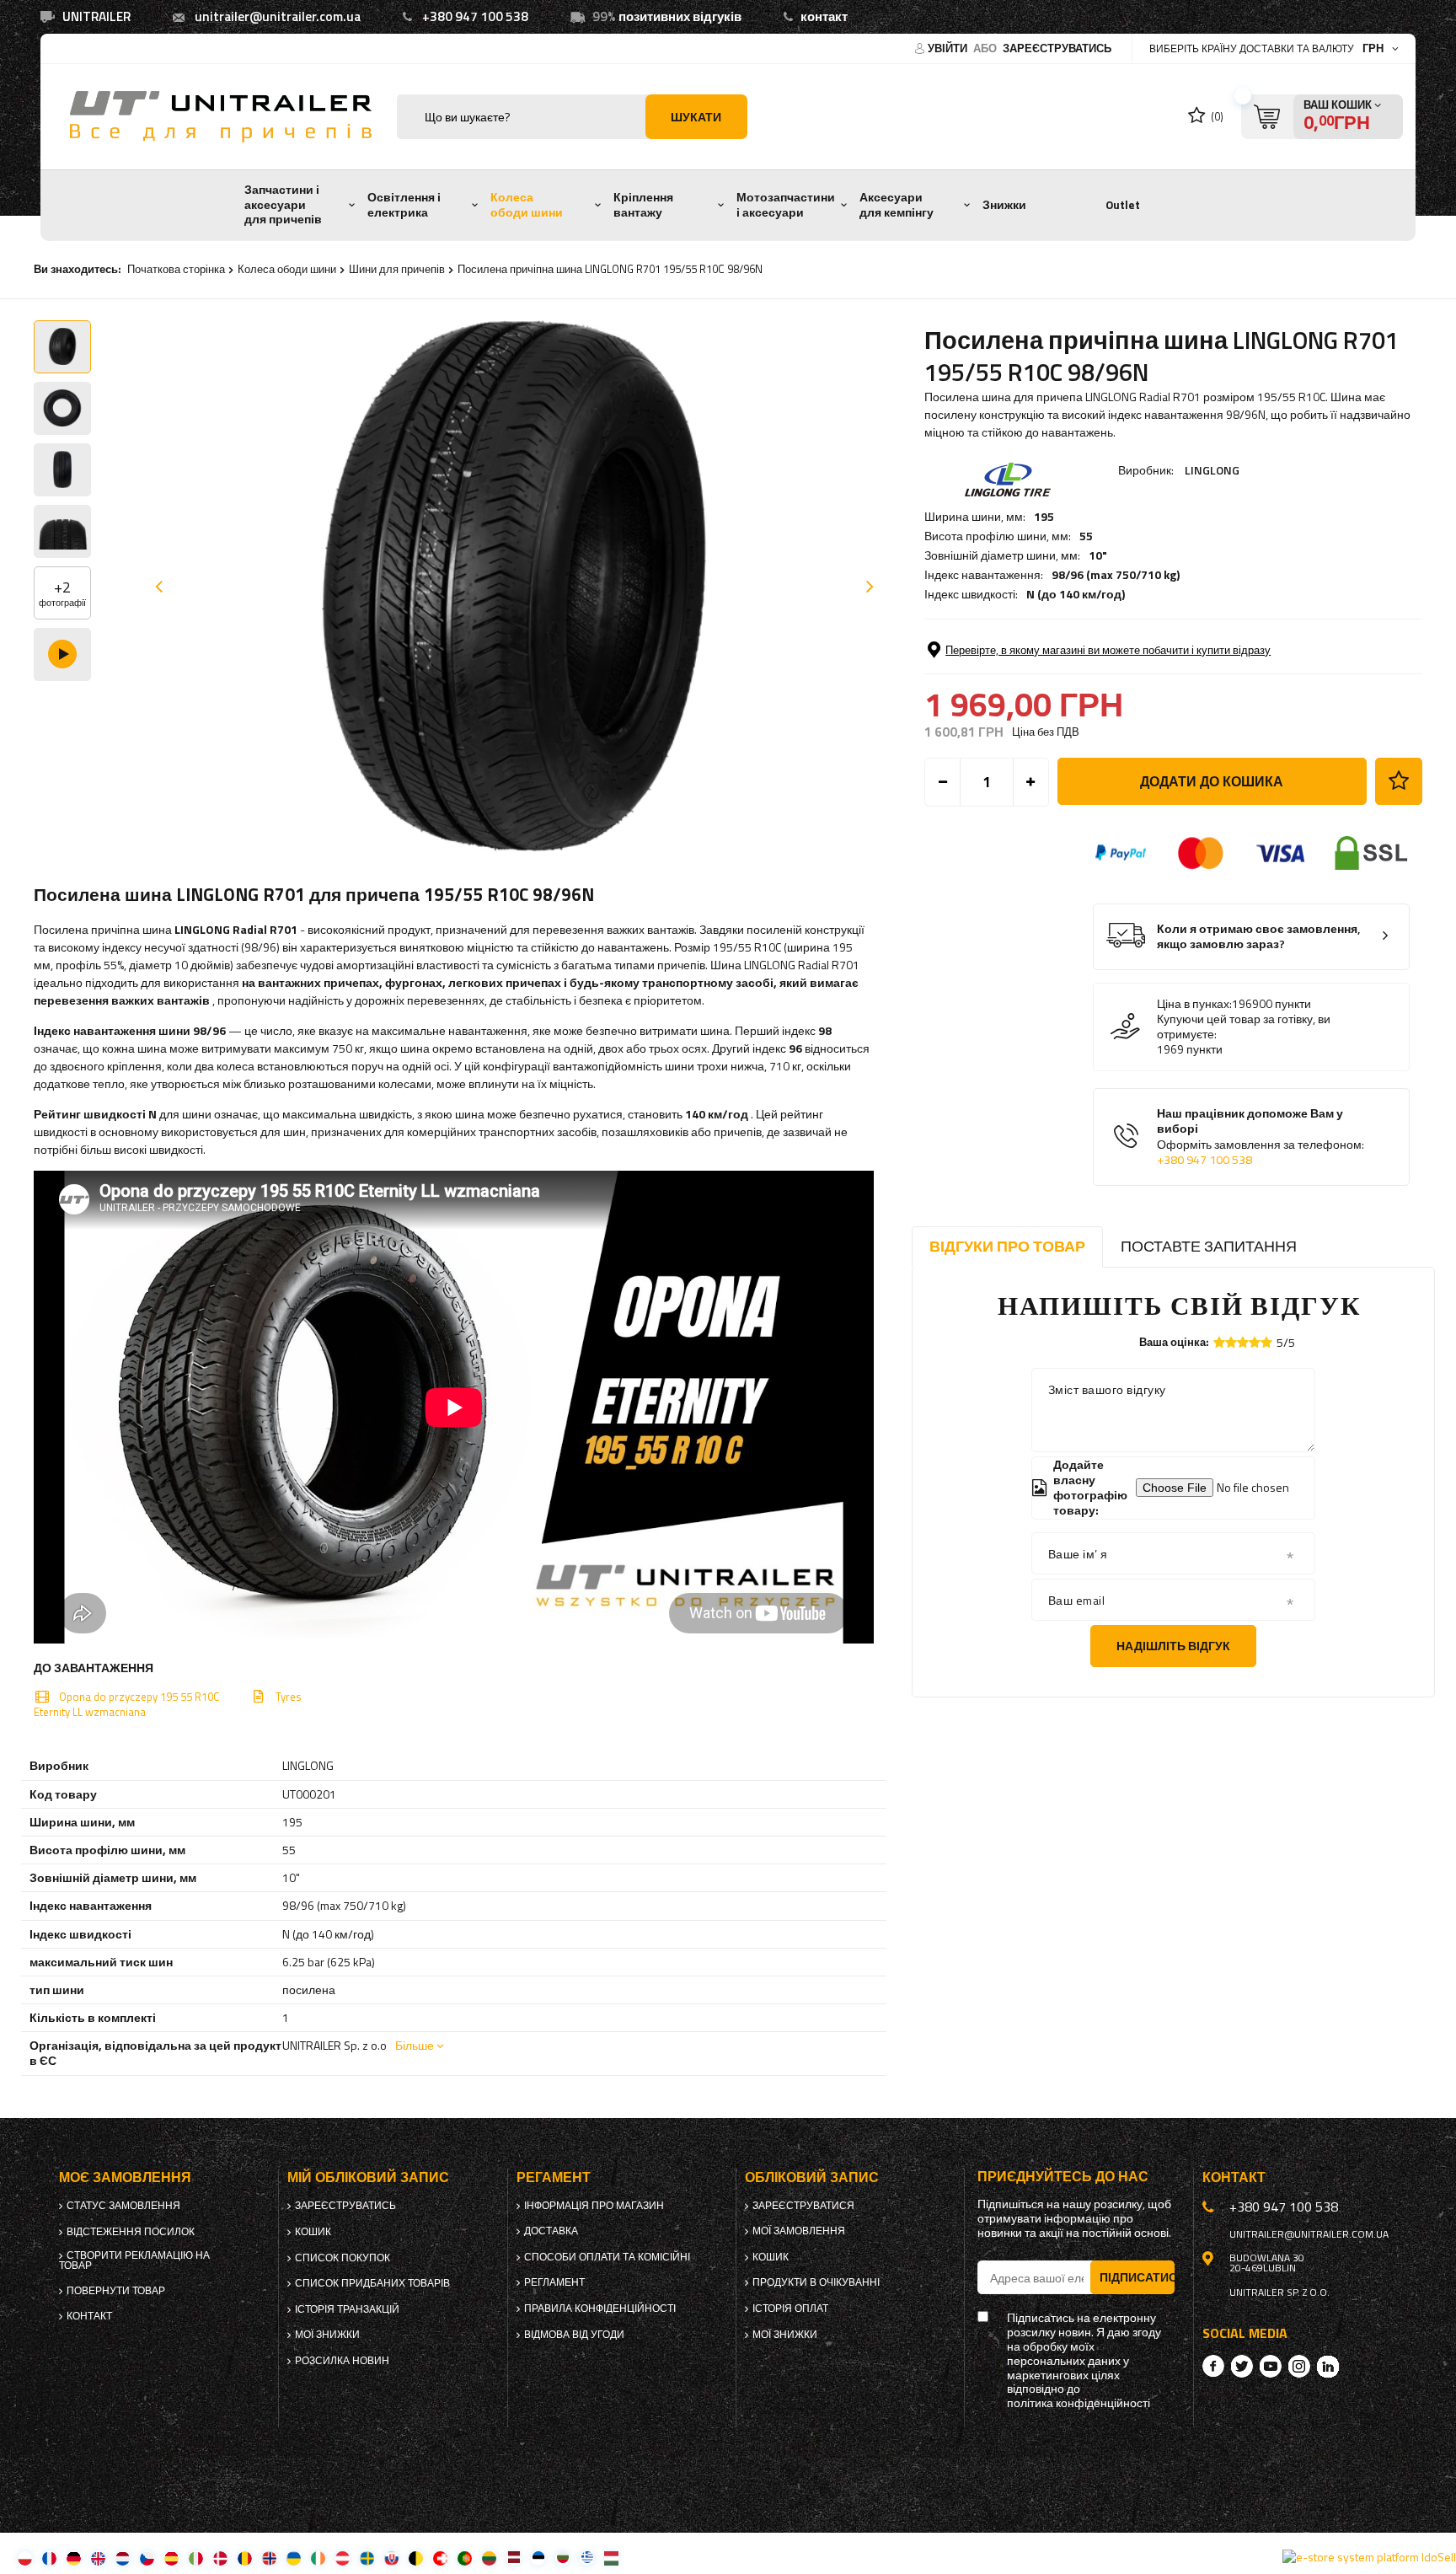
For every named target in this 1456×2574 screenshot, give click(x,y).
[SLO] (391, 2558)
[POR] (465, 2558)
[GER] (74, 2558)
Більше (415, 2045)
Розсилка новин (342, 2361)
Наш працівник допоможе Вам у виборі (1261, 1137)
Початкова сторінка (176, 269)
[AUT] (343, 2558)
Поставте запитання (1209, 1246)
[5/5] (1266, 1342)
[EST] (538, 2558)
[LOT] (514, 2558)
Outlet (1123, 205)
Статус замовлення (123, 2206)
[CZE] (147, 2558)
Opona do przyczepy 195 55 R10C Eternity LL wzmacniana (127, 1704)
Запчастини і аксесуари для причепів (283, 204)
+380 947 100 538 (475, 16)
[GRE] (587, 2558)
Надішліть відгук (1173, 1646)
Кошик (313, 2232)
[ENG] (98, 2558)
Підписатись (1137, 2277)
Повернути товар (116, 2291)
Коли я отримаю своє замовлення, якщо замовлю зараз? (1259, 937)
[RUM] (245, 2558)
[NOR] (269, 2558)
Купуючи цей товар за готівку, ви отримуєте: (1244, 1027)
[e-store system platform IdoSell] (1369, 2557)
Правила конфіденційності (600, 2309)
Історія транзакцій (347, 2309)
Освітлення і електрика (404, 205)
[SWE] (367, 2558)
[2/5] (1231, 1342)
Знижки (1004, 205)
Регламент (554, 2282)
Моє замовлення (125, 2177)
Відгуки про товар (1007, 1246)
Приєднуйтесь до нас (1063, 2177)
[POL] (25, 2558)
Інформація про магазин (594, 2206)
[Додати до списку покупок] (1399, 781)
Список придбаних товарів (372, 2283)
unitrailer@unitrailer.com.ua (278, 16)
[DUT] (123, 2558)
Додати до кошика (1212, 781)
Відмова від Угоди (574, 2335)
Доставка (551, 2231)
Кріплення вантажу (643, 205)
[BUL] (562, 2558)
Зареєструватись (1057, 48)
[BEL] (416, 2558)
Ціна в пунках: (1194, 1004)
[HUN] (611, 2558)
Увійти (949, 48)
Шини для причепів (397, 269)
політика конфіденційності (1079, 2403)
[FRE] (49, 2558)
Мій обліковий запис (368, 2177)
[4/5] (1255, 1342)
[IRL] (318, 2558)
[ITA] (196, 2558)
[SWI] (440, 2558)
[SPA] (171, 2558)
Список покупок (343, 2258)
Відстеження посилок (131, 2232)
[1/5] (1219, 1342)
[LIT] (489, 2558)
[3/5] (1243, 1342)
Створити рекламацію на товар (134, 2260)
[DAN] (220, 2558)
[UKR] (294, 2558)
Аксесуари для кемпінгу (897, 205)
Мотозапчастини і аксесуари (786, 205)
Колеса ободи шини (527, 205)
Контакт (89, 2316)
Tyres (289, 1697)
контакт (824, 16)
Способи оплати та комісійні (607, 2257)
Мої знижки (327, 2335)
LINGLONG (1212, 470)
